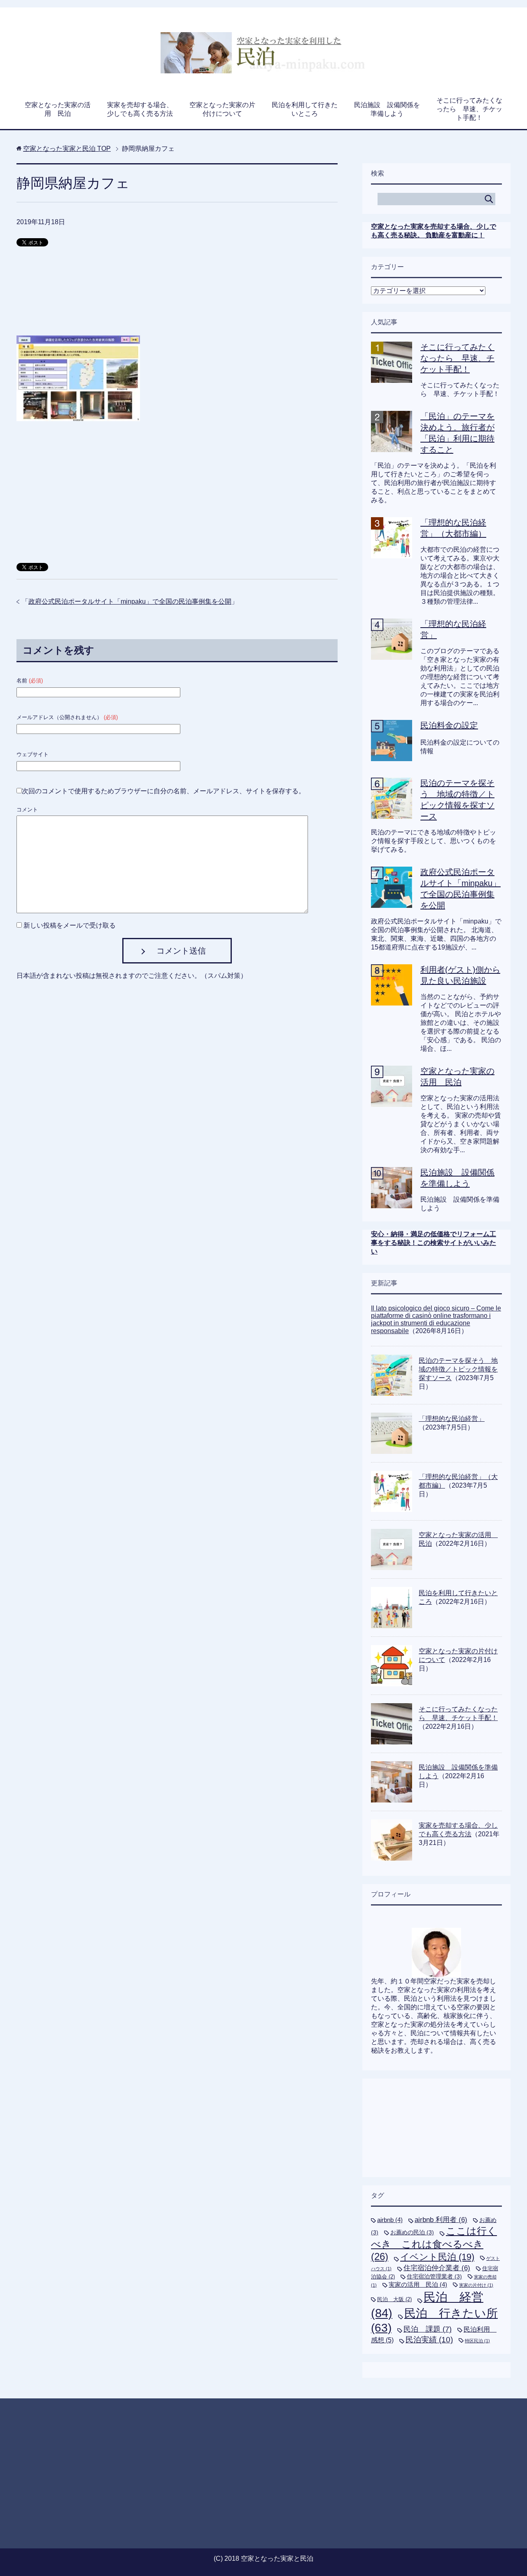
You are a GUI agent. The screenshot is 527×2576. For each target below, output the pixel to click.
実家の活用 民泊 (418, 2284)
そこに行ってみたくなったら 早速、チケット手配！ (469, 109)
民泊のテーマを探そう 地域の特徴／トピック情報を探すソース (458, 1369)
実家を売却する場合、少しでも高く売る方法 (140, 109)
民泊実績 (429, 2340)
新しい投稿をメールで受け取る (70, 925)
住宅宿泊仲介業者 (437, 2268)
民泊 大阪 (394, 2299)
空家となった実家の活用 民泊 (58, 109)
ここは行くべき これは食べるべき (434, 2244)
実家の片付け (476, 2285)
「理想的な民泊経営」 (452, 1419)
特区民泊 (477, 2341)
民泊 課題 (428, 2329)
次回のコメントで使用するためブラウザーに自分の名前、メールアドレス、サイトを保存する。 (163, 791)
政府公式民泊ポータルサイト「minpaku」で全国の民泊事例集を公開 (130, 601)
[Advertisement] (177, 295)
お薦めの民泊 (412, 2232)
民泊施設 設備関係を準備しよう (387, 109)
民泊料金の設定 (449, 725)
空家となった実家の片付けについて (222, 109)
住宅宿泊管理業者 (434, 2276)
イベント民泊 (437, 2257)
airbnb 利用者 (441, 2220)
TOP (67, 149)
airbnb (390, 2220)
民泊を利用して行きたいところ (305, 109)
